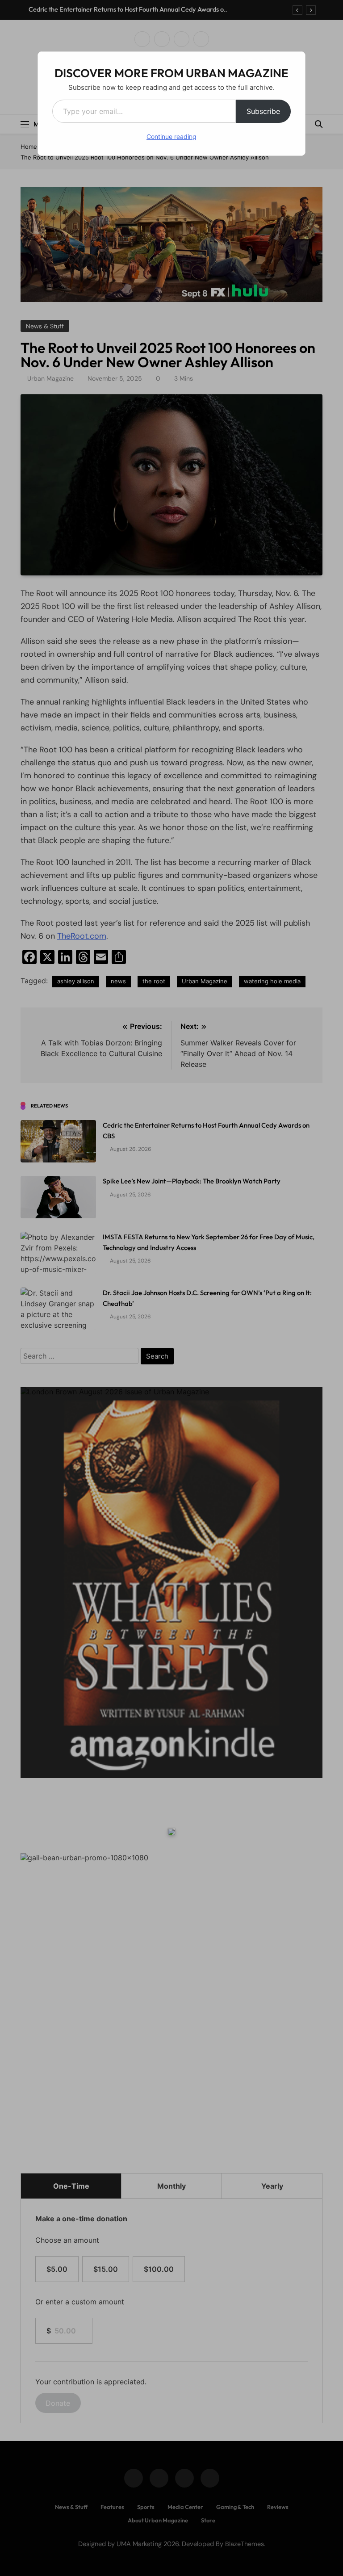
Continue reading (171, 136)
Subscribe (263, 111)
